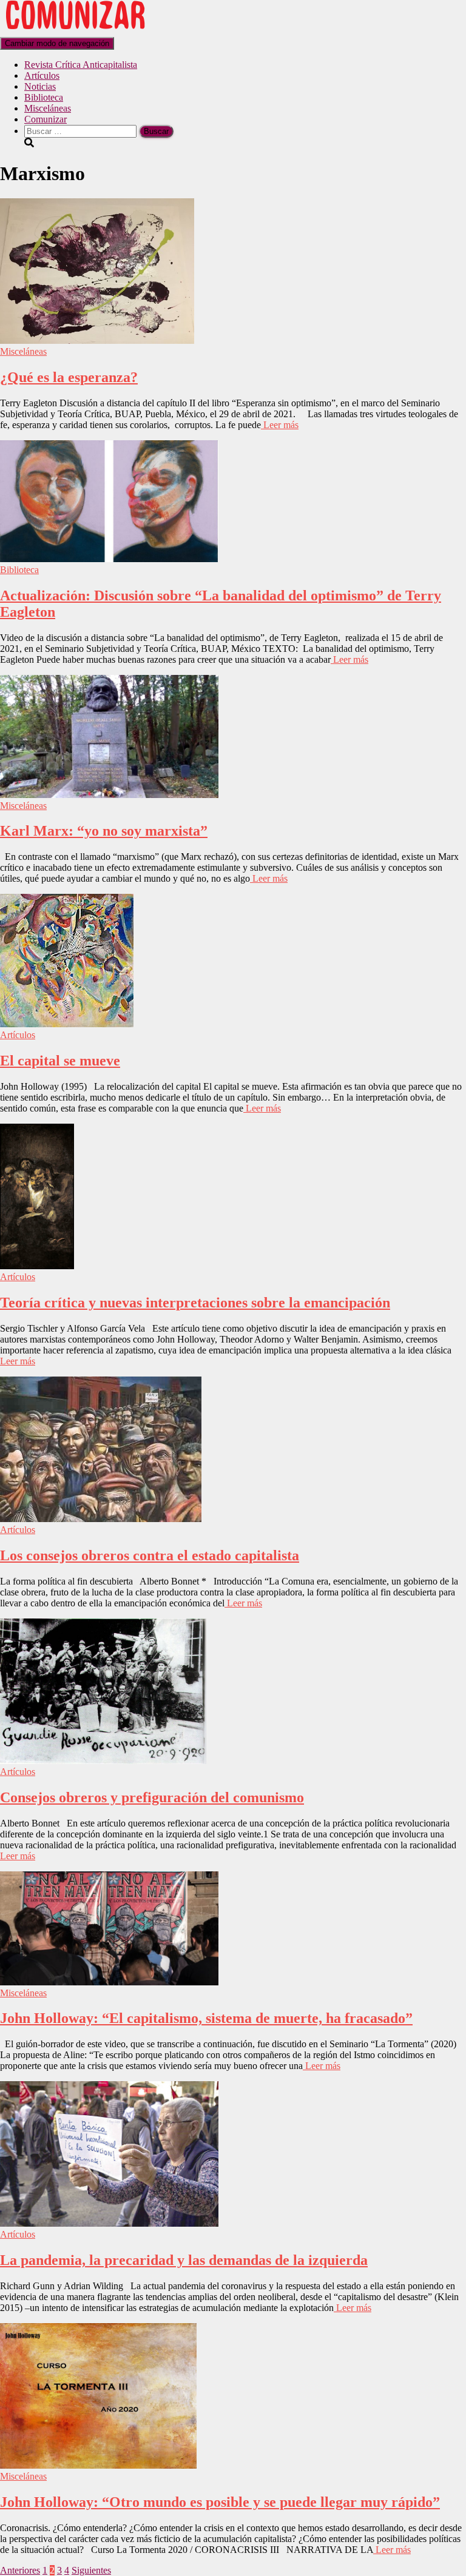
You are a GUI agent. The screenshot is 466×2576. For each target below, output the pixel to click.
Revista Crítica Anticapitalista (81, 65)
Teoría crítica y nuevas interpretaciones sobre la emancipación (195, 1303)
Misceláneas (48, 108)
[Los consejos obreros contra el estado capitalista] (101, 1519)
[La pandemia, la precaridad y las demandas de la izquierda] (109, 2223)
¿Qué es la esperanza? (69, 377)
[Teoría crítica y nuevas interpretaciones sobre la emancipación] (37, 1266)
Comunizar (46, 119)
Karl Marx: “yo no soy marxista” (104, 831)
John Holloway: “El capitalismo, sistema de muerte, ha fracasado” (206, 2018)
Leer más (280, 425)
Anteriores (20, 2570)
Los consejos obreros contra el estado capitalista (150, 1555)
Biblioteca (44, 97)
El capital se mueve (60, 1061)
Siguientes (91, 2570)
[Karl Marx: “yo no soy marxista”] (109, 795)
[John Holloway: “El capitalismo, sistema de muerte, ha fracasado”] (109, 1982)
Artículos (42, 75)
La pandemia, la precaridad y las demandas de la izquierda (184, 2260)
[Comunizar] (75, 31)
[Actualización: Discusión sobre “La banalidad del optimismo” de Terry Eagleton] (109, 559)
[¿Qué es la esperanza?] (97, 340)
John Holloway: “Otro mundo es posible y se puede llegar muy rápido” (220, 2502)
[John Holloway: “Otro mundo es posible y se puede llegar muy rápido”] (98, 2465)
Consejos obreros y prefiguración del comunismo (152, 1797)
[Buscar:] (82, 131)
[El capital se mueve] (67, 1024)
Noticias (40, 86)
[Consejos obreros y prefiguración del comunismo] (103, 1761)
